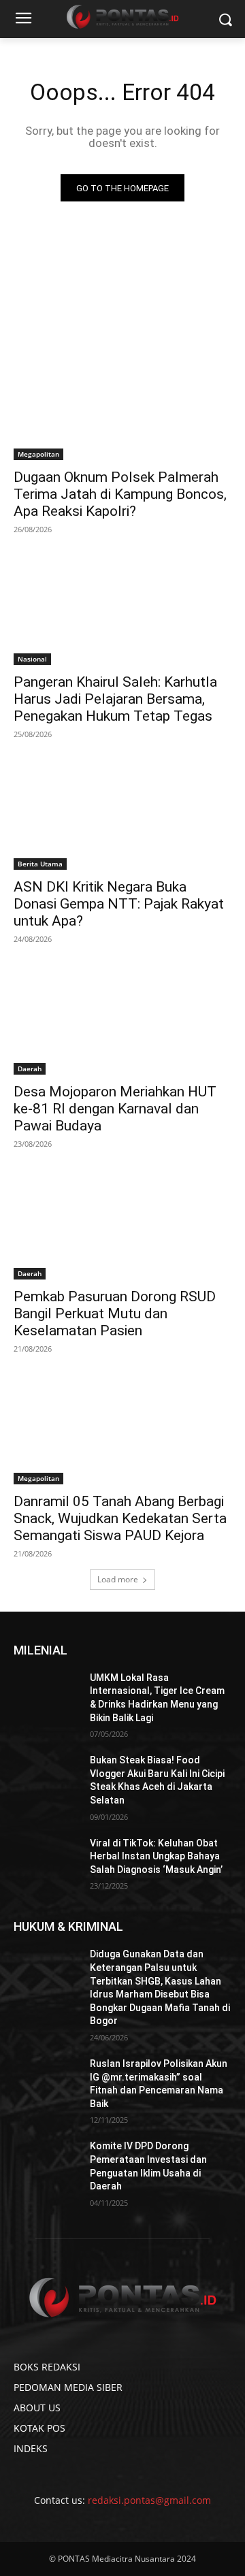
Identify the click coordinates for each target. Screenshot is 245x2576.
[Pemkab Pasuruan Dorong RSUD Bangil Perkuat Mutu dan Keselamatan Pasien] (122, 1225)
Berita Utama (40, 864)
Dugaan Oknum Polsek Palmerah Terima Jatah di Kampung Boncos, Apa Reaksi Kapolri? (120, 494)
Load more (118, 1579)
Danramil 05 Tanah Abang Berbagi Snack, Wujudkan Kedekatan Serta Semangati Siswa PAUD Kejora (120, 1518)
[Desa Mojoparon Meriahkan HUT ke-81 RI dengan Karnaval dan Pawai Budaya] (122, 1020)
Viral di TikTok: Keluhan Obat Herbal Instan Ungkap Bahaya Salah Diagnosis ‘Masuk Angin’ (156, 1856)
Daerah (30, 1069)
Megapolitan (38, 454)
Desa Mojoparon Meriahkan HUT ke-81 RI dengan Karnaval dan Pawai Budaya (115, 1109)
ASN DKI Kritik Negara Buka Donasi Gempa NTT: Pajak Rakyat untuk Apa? (119, 904)
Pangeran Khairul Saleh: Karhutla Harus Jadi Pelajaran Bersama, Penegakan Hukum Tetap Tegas (115, 699)
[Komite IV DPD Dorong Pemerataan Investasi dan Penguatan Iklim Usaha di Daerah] (46, 2163)
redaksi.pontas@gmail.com (149, 2500)
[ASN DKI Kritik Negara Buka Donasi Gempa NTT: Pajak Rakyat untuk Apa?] (122, 815)
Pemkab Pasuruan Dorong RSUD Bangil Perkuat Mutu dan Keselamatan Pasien (115, 1314)
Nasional (32, 659)
